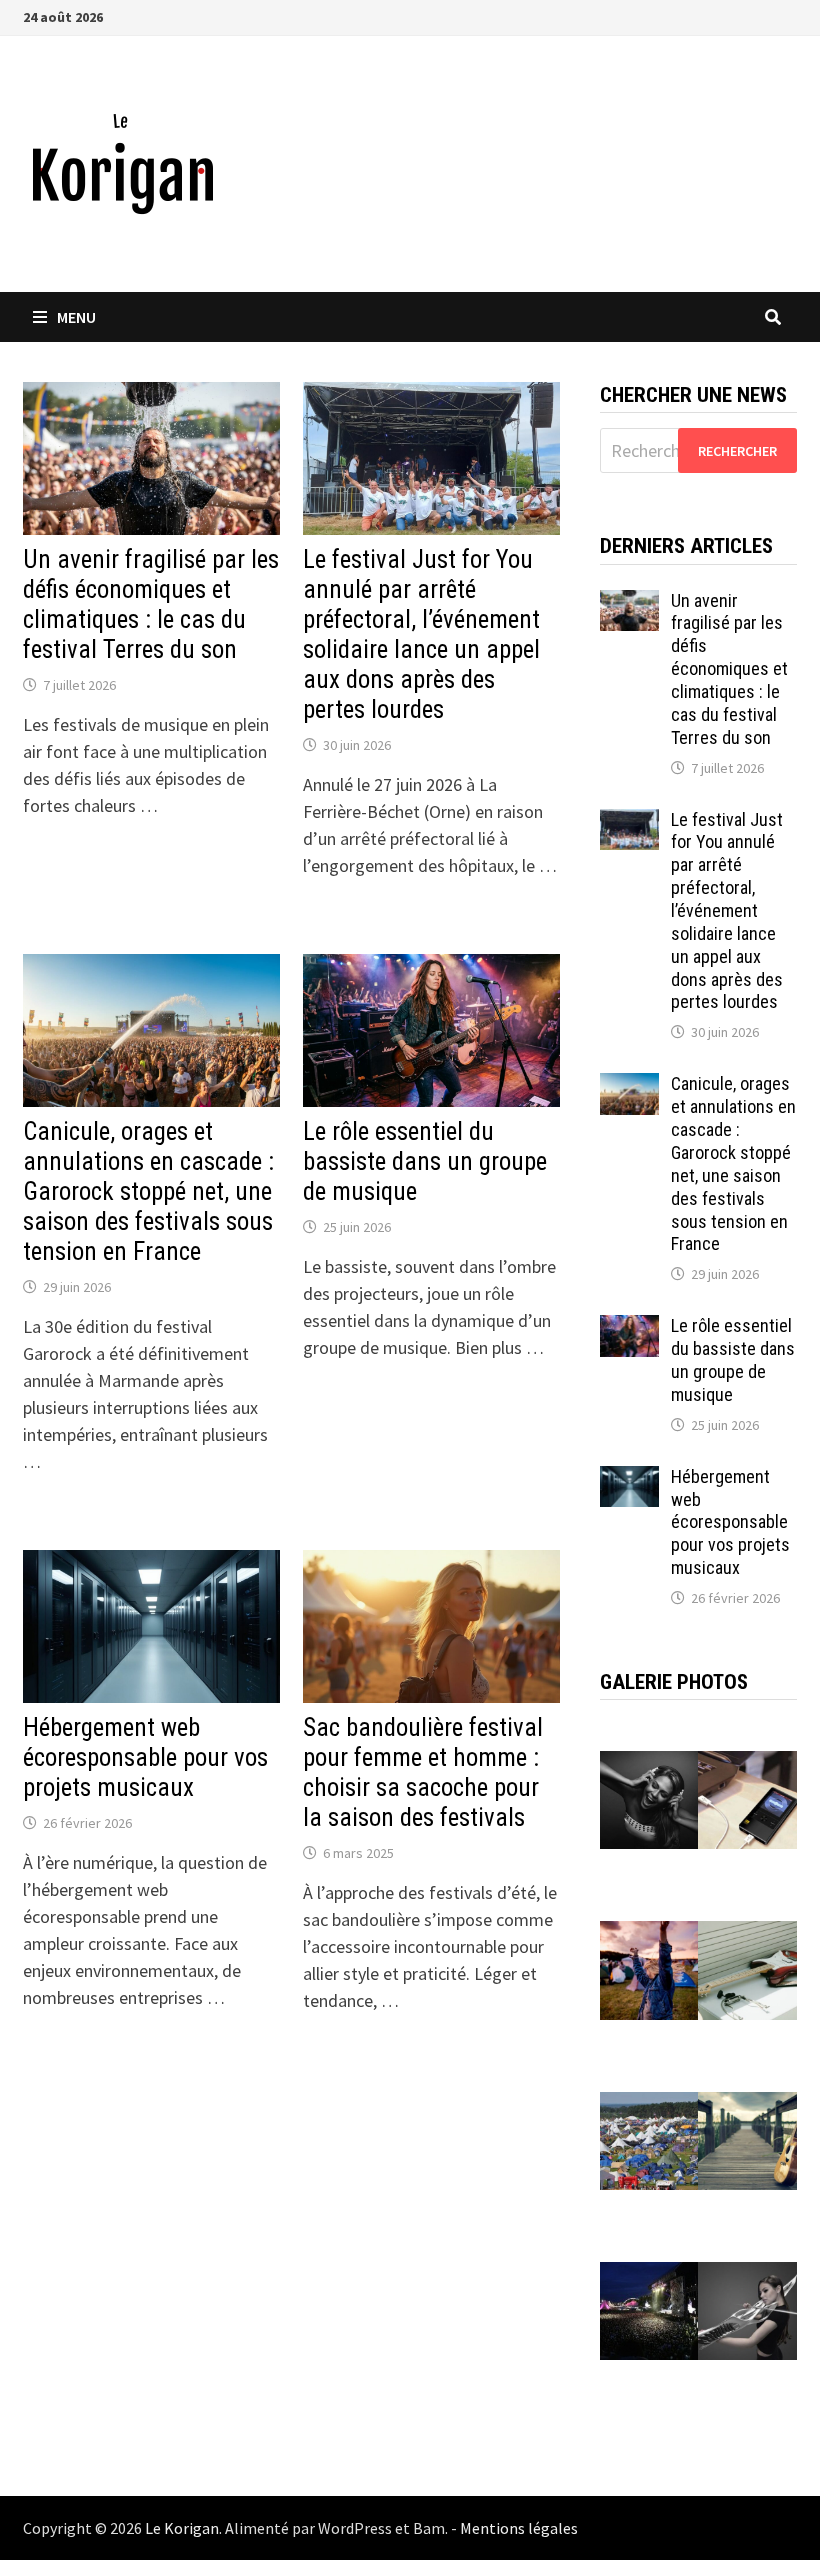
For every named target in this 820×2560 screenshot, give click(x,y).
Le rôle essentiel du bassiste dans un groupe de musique (425, 1161)
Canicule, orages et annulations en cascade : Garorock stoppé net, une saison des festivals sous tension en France (148, 1191)
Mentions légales (519, 2528)
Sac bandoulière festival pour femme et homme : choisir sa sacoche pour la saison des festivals (423, 1772)
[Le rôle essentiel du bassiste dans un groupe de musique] (629, 1328)
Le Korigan (182, 2528)
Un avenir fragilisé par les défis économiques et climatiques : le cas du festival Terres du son (151, 604)
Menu (76, 317)
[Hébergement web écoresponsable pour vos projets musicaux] (629, 1479)
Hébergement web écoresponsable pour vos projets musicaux (145, 1757)
